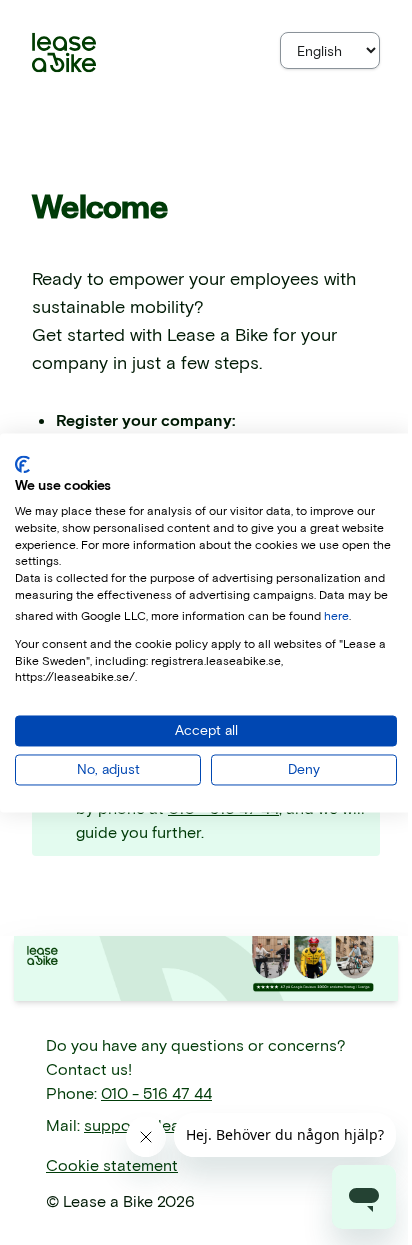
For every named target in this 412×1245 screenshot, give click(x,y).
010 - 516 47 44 (156, 1092)
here (336, 615)
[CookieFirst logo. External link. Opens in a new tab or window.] (22, 464)
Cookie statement (112, 1164)
